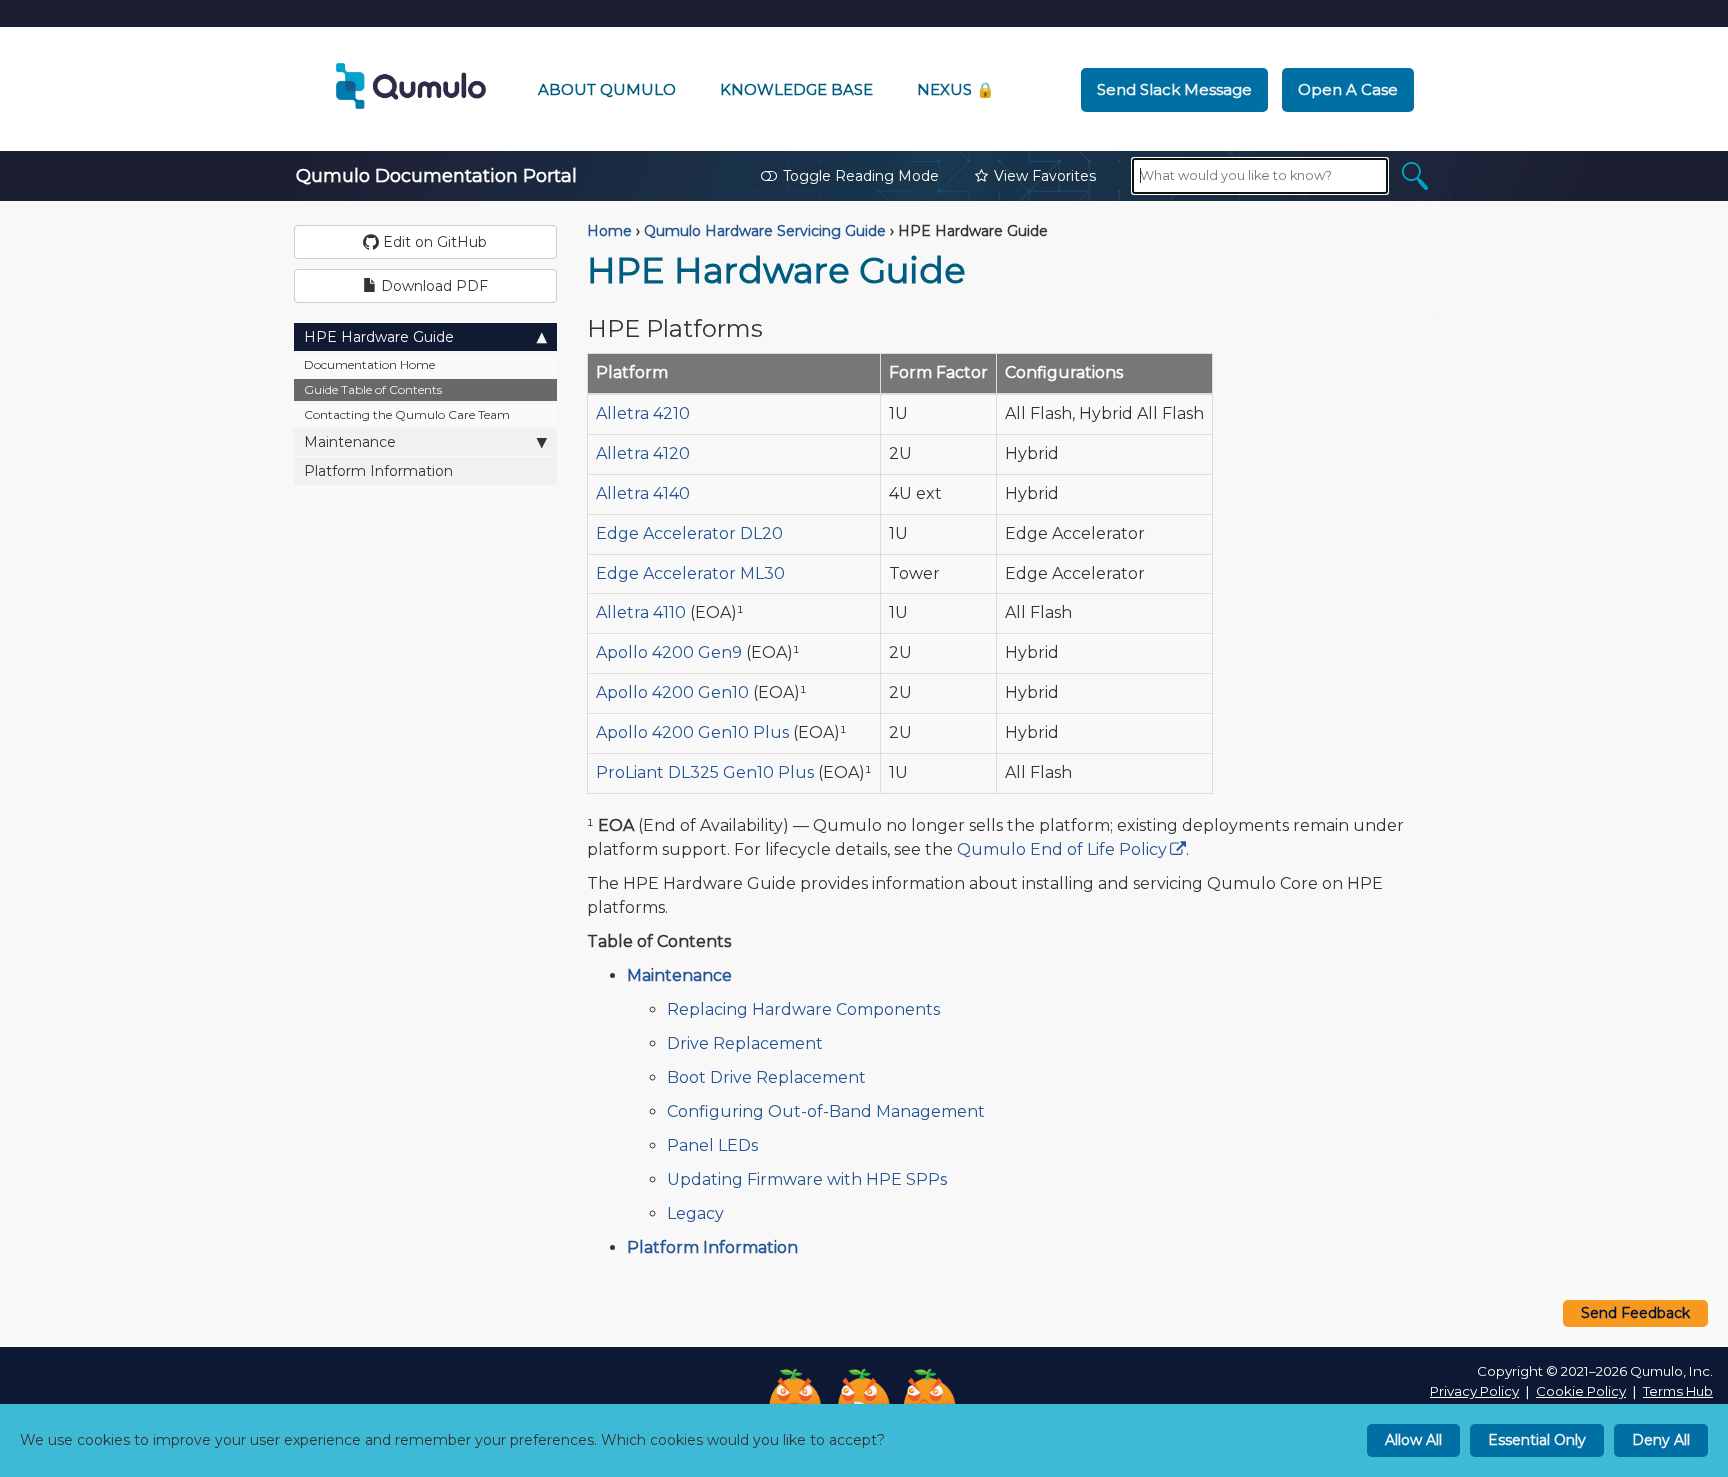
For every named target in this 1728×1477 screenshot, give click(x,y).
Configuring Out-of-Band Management (826, 1111)
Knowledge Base (796, 89)
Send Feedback (1635, 1313)
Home (609, 231)
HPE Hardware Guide (379, 337)
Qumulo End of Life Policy (1062, 849)
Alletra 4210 (643, 413)
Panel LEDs (712, 1145)
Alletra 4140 (643, 493)
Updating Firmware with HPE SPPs (807, 1179)
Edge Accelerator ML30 (690, 573)
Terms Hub (1678, 1391)
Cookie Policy (1581, 1391)
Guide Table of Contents (373, 389)
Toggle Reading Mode (861, 176)
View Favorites (1045, 176)
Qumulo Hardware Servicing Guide (765, 231)
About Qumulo (607, 89)
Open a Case (1348, 89)
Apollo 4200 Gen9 (669, 652)
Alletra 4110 (641, 612)
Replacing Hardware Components (803, 1009)
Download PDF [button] (432, 286)
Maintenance (350, 442)
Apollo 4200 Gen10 (672, 692)
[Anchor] (779, 326)
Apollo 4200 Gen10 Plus (692, 732)
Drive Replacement (745, 1043)
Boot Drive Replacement (766, 1077)
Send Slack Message (1174, 89)
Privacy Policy (1474, 1391)
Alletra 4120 (643, 453)
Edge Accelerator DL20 (689, 533)
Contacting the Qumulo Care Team (407, 414)
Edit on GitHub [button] (433, 242)
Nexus (956, 89)
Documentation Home (369, 364)
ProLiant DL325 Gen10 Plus (705, 772)
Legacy (695, 1213)
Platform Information (378, 471)
